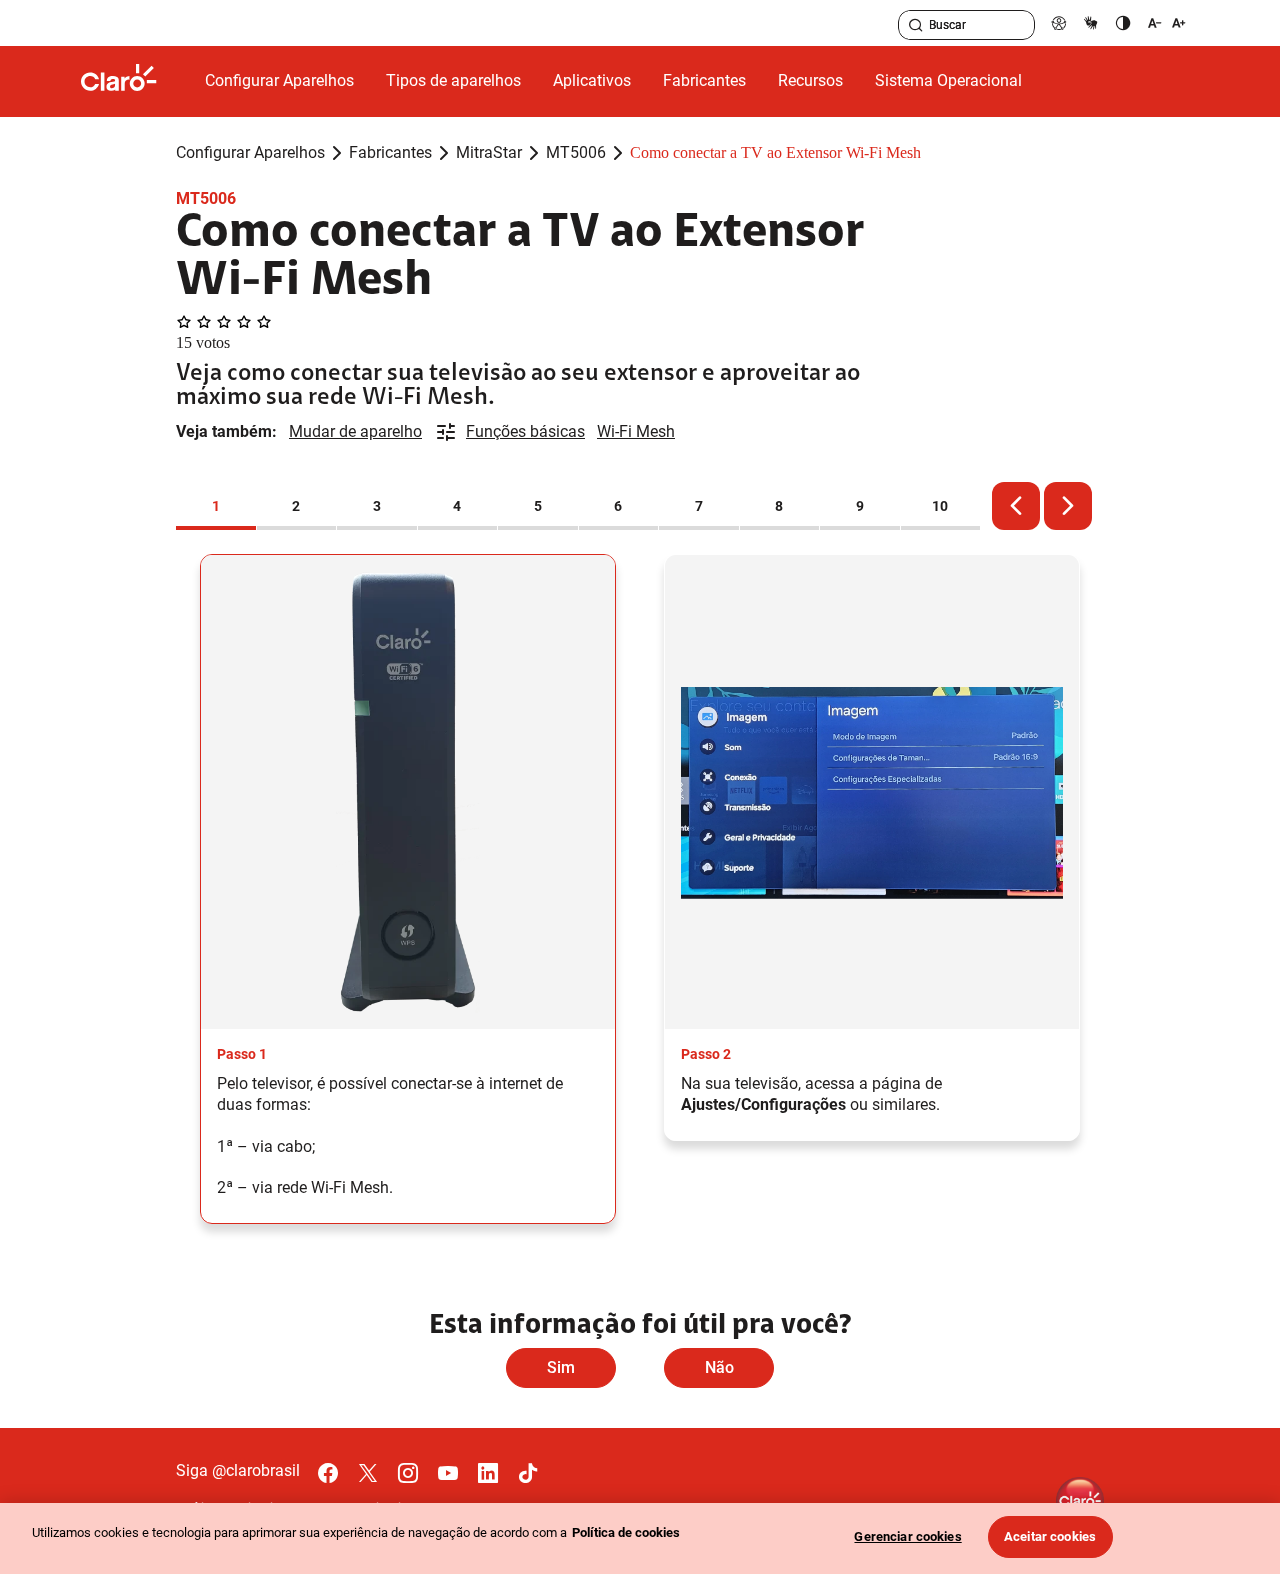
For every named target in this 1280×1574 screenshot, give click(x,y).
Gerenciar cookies (907, 1536)
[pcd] (1059, 22)
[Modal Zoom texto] (1167, 22)
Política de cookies (626, 1532)
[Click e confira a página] (135, 81)
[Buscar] (916, 25)
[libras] (1091, 22)
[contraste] (1123, 22)
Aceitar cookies (1050, 1536)
